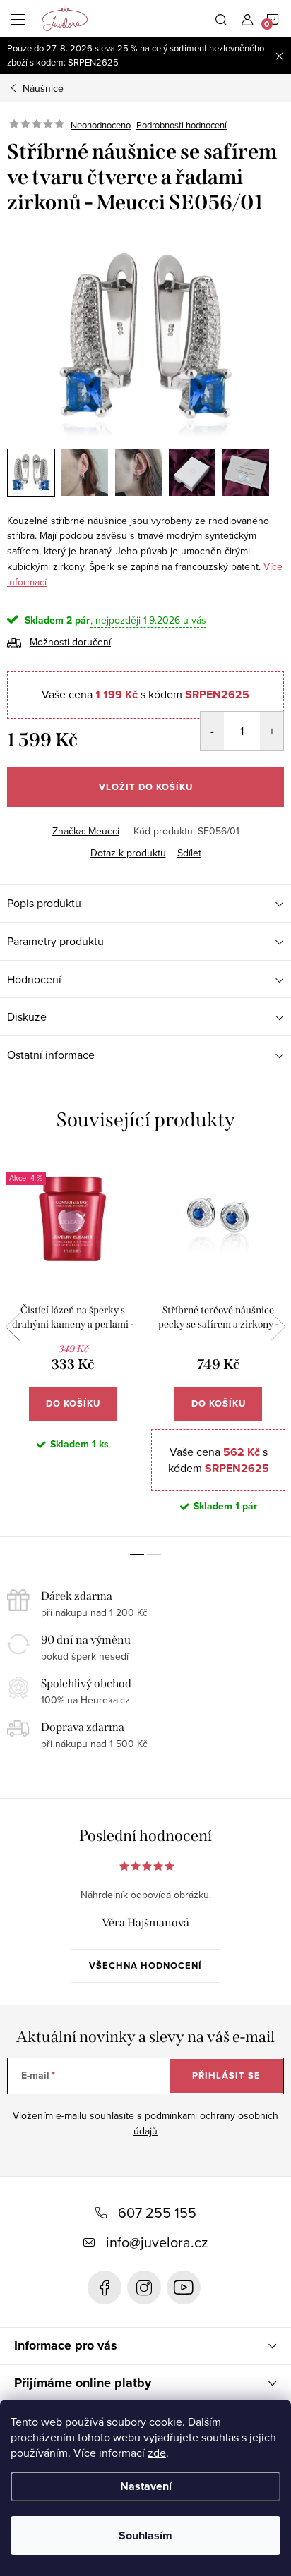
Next (278, 1327)
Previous (13, 1327)
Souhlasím (145, 2535)
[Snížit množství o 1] (212, 731)
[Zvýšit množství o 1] (272, 731)
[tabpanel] (73, 1346)
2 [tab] (154, 1555)
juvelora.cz (144, 2288)
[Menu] (18, 18)
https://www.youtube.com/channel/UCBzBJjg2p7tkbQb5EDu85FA (184, 2288)
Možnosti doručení (70, 642)
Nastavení (146, 2486)
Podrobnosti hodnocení (182, 125)
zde (157, 2453)
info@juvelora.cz (157, 2242)
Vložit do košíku (146, 787)
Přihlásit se (226, 2076)
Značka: (86, 831)
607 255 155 (157, 2212)
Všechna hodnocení (145, 1966)
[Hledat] (221, 18)
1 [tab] (137, 1555)
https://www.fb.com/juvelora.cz (105, 2288)
